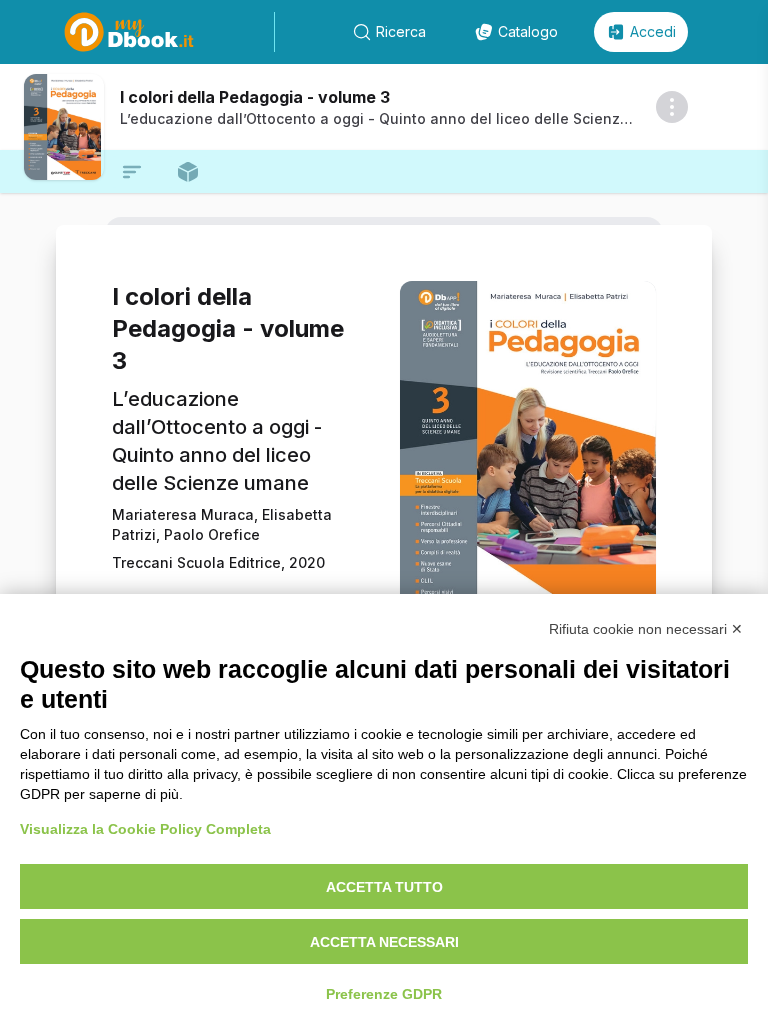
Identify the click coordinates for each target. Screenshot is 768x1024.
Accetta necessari (384, 942)
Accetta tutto (384, 887)
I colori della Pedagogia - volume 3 (255, 97)
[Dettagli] (672, 107)
